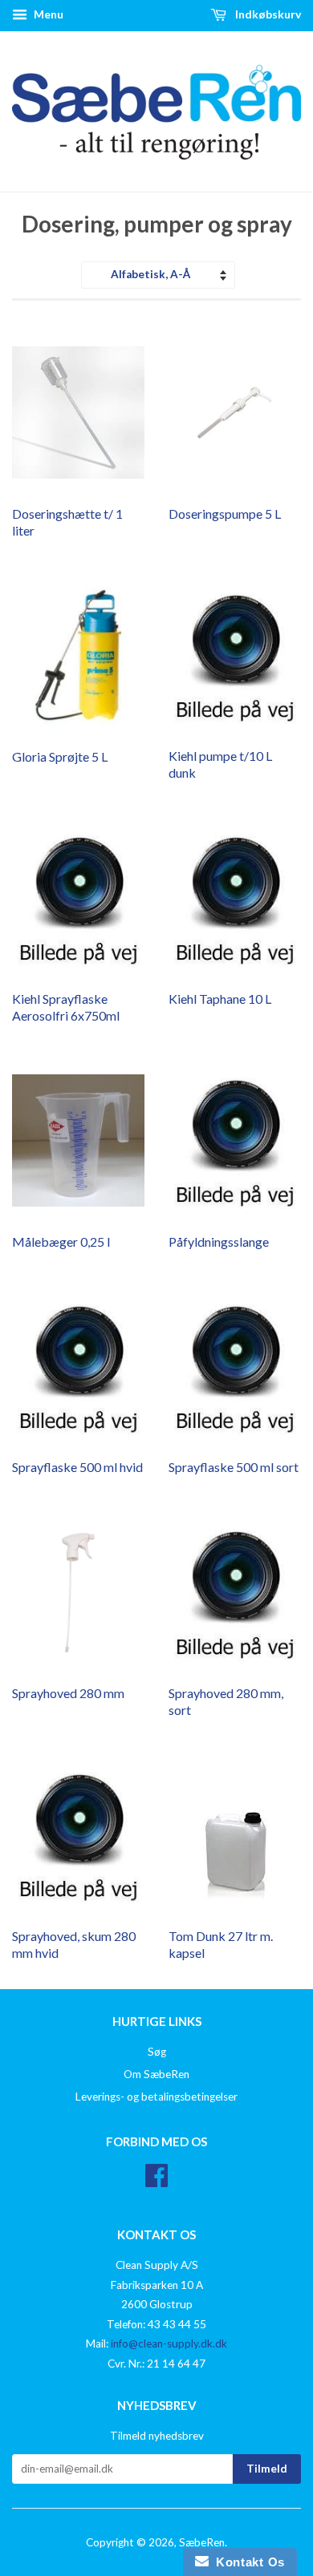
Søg (157, 2052)
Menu (47, 14)
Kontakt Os (247, 2562)
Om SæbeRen (156, 2074)
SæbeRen (202, 2542)
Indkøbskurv (267, 14)
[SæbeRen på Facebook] (156, 2181)
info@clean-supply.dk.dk (169, 2343)
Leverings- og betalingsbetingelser (156, 2097)
